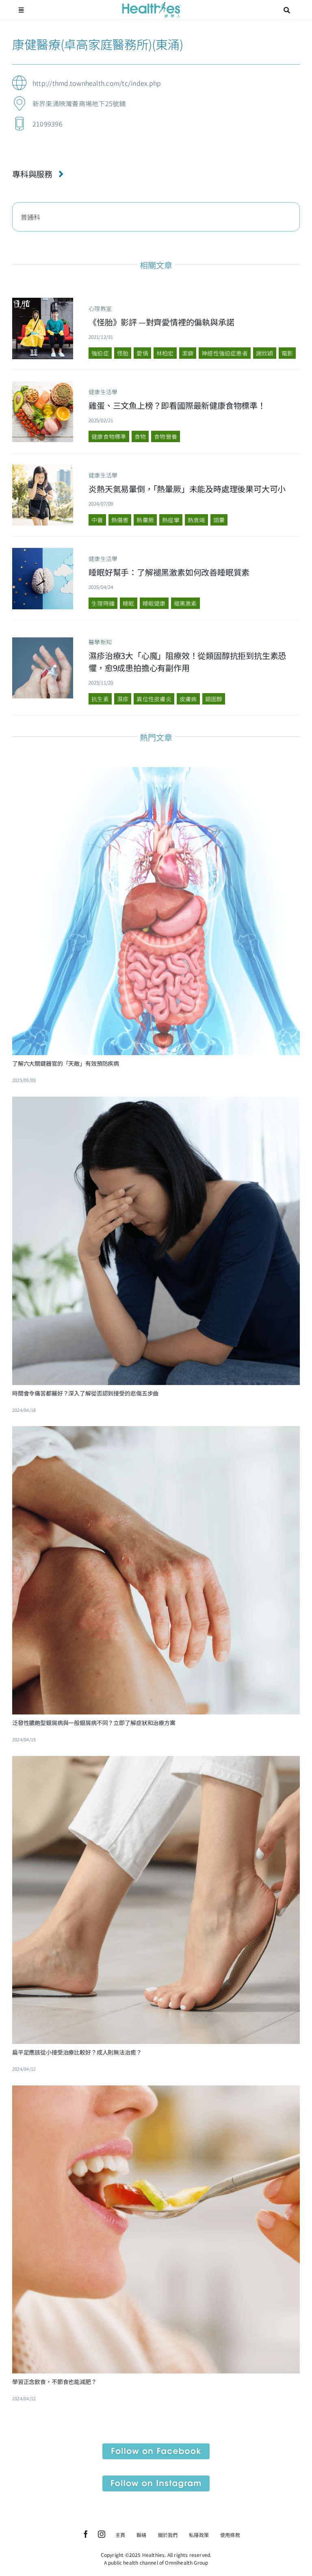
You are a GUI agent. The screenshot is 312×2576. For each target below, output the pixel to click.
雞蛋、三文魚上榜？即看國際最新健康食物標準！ (177, 405)
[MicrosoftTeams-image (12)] (156, 2447)
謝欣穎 (265, 353)
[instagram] (102, 2534)
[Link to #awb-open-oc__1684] (21, 10)
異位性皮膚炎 (154, 699)
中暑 (97, 520)
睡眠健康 (154, 603)
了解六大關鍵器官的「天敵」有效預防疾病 (66, 1063)
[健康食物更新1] (43, 384)
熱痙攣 (171, 520)
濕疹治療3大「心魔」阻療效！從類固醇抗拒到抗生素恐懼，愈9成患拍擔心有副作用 (187, 662)
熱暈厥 (145, 520)
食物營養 (166, 436)
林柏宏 (165, 353)
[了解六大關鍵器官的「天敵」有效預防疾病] (156, 773)
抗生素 (100, 699)
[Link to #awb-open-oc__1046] (287, 10)
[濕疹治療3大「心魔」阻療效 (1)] (43, 641)
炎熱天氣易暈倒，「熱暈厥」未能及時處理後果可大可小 (187, 489)
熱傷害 (120, 520)
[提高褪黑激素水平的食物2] (43, 551)
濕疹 (123, 699)
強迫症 (100, 353)
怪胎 (123, 353)
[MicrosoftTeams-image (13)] (156, 2479)
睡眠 (128, 603)
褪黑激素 (185, 603)
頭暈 (219, 520)
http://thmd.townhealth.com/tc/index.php (97, 83)
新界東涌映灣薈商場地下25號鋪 (79, 103)
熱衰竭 (196, 520)
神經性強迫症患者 (225, 353)
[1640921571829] (43, 301)
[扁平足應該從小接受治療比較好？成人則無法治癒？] (156, 1762)
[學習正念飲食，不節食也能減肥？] (156, 2092)
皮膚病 (188, 699)
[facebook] (86, 2534)
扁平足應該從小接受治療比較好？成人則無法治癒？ (77, 2052)
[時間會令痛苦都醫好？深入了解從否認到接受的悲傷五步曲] (156, 1103)
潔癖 (188, 353)
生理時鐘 (103, 603)
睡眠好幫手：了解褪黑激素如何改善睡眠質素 (169, 572)
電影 (287, 353)
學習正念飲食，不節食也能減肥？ (54, 2382)
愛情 (142, 353)
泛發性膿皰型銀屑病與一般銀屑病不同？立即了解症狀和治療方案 (94, 1723)
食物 (140, 436)
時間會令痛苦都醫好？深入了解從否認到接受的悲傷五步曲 (85, 1393)
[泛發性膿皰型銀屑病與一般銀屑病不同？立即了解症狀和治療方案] (156, 1432)
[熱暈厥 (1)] (43, 468)
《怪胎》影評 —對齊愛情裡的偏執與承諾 (161, 322)
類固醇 (214, 699)
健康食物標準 (109, 436)
